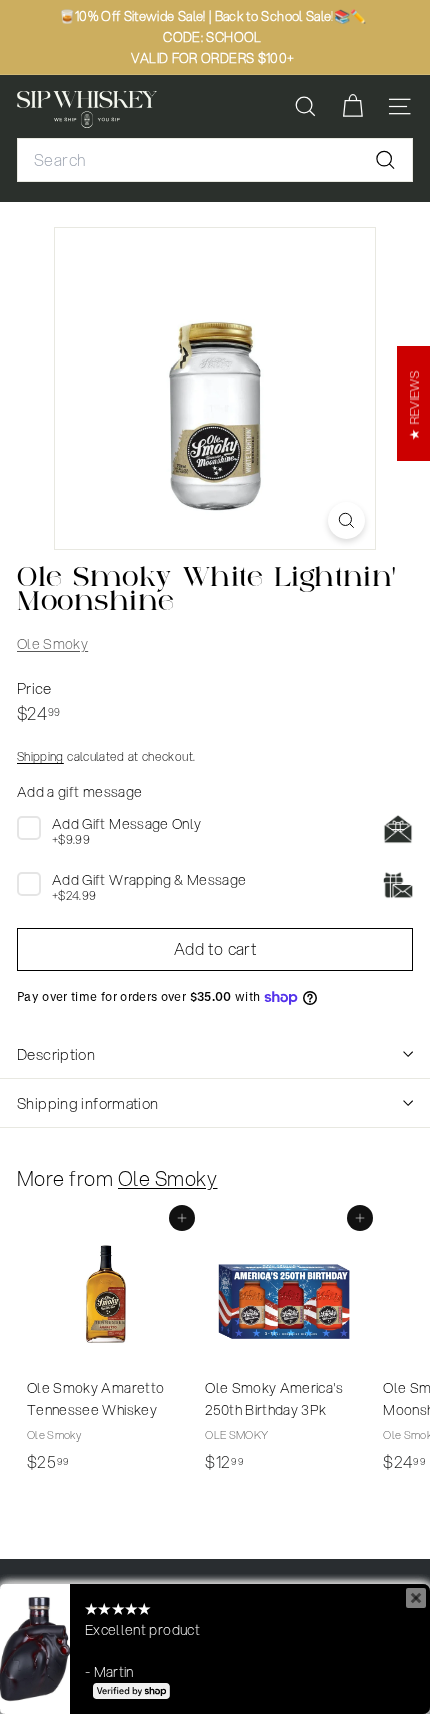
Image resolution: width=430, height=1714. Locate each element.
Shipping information (88, 1103)
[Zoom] (346, 520)
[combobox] (215, 160)
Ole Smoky (52, 644)
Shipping (40, 756)
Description (56, 1054)
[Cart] (352, 106)
